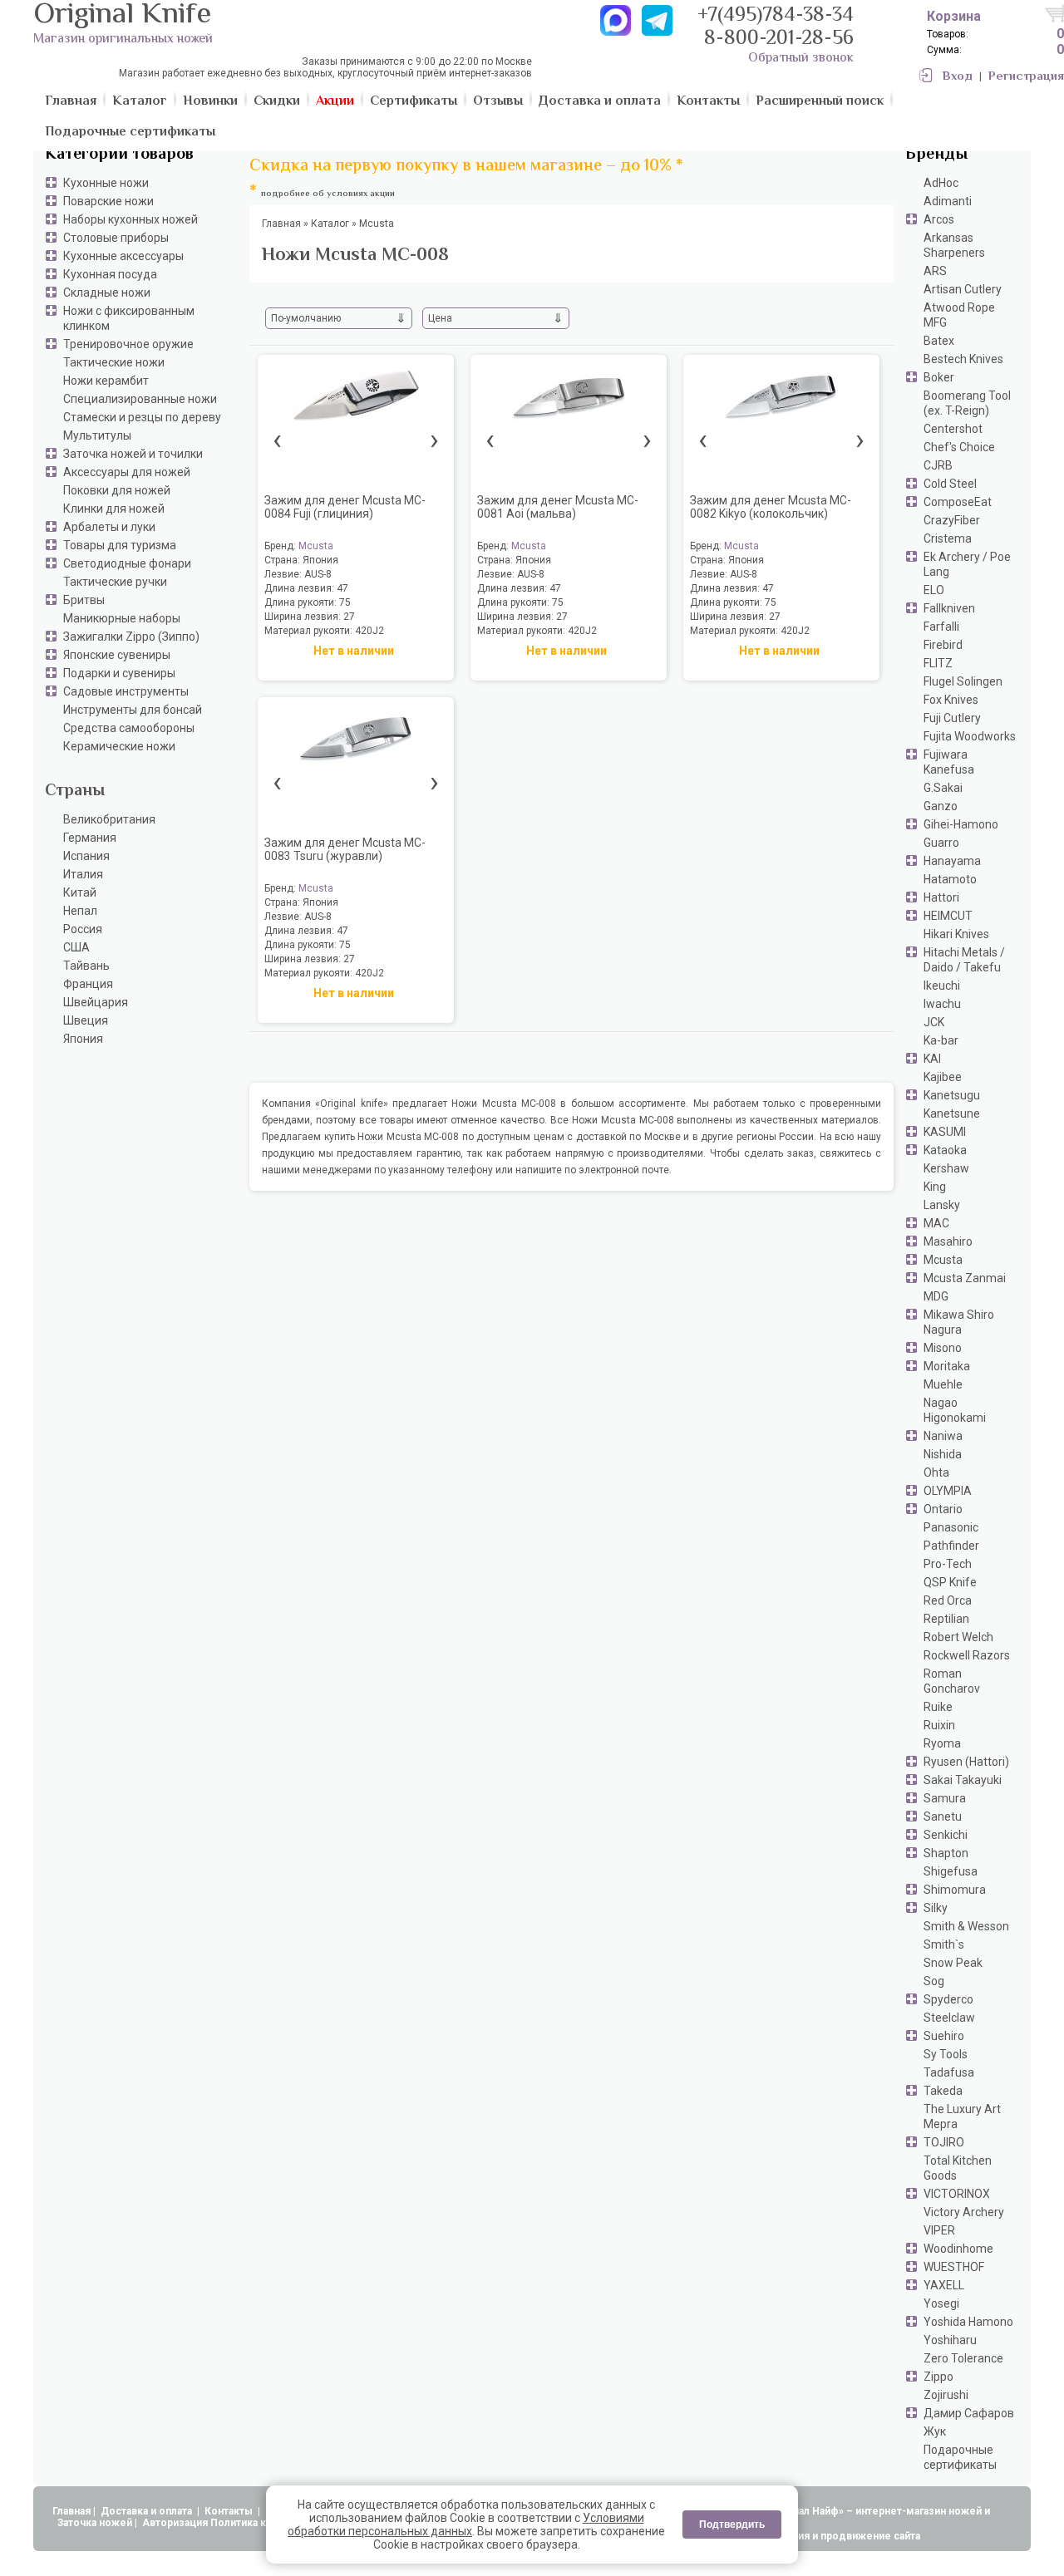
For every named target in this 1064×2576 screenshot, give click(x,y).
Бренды (936, 155)
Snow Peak (953, 1963)
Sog (934, 1981)
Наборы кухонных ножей (131, 219)
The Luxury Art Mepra (962, 2116)
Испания (86, 856)
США (76, 947)
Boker (939, 377)
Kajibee (943, 1077)
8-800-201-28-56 (779, 39)
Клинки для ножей (114, 509)
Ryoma (942, 1743)
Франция (88, 984)
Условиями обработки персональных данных (466, 2524)
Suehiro (944, 2036)
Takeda (943, 2091)
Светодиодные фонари (127, 563)
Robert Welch (958, 1637)
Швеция (86, 1020)
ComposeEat (958, 502)
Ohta (936, 1472)
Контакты (230, 2511)
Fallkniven (949, 608)
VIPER (939, 2230)
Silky (936, 1908)
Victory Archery (964, 2212)
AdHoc (941, 183)
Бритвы (84, 600)
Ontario (943, 1509)
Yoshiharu (950, 2340)
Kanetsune (952, 1113)
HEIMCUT (948, 916)
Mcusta (943, 1260)
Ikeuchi (942, 986)
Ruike (938, 1707)
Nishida (943, 1454)
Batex (939, 341)
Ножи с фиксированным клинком (129, 318)
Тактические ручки (115, 582)
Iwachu (942, 1004)
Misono (943, 1348)
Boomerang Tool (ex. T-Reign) (967, 403)
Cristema (948, 538)
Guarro (941, 843)
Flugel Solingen (963, 681)
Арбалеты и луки (109, 527)
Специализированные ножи (140, 399)
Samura (945, 1798)
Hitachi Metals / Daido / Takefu (964, 960)
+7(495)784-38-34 (776, 16)
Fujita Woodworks (970, 736)
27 (349, 617)
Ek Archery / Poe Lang (967, 564)
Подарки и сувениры (119, 673)
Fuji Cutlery (952, 718)
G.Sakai (943, 788)
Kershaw (946, 1168)
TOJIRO (944, 2142)
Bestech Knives (963, 359)
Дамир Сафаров (969, 2413)
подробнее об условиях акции (328, 194)
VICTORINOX (957, 2194)
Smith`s (944, 1944)
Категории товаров (119, 155)
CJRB (938, 465)
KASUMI (945, 1132)
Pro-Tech (948, 1564)
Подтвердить (732, 2524)
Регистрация (1026, 77)
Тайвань (86, 966)
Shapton (946, 1853)
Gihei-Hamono (961, 824)
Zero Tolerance (963, 2358)
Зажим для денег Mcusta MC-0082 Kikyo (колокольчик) (771, 507)
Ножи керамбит (106, 381)
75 (345, 602)
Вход (958, 77)
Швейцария (96, 1002)
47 (342, 588)
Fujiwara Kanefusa (949, 762)
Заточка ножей (95, 2523)
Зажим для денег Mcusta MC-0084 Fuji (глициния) (345, 507)
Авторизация (175, 2523)
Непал (80, 911)
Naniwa (943, 1436)
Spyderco (948, 1999)
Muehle (943, 1384)
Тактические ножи (114, 362)
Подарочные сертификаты (960, 2457)
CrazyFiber (952, 520)
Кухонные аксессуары (123, 256)
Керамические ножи (119, 746)
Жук (935, 2431)
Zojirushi (946, 2395)
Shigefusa (951, 1871)
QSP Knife (950, 1582)
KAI (932, 1059)
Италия (83, 874)
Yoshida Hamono (968, 2322)
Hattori (941, 897)
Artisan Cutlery (963, 289)
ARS (935, 271)
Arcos (939, 219)
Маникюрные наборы (122, 618)
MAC (936, 1223)
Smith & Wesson (966, 1926)
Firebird (943, 645)
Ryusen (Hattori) (966, 1762)
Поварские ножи (108, 201)
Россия (83, 929)
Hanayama (952, 861)
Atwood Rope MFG (959, 315)
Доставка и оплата (148, 2511)
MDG (936, 1296)
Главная (71, 2511)
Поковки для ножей (117, 490)
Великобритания (109, 819)
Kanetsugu (952, 1095)
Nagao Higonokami (955, 1410)
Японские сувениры (117, 655)
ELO (934, 590)
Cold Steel (950, 484)
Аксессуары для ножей (127, 472)
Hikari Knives (956, 934)
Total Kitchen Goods (958, 2168)
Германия (90, 838)
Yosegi (941, 2303)
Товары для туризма (120, 545)
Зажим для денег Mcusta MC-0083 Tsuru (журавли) (345, 849)
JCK (934, 1022)
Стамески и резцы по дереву (142, 417)
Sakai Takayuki (963, 1780)
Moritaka (947, 1366)
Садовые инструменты (126, 691)
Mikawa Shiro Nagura (959, 1322)
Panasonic (951, 1527)
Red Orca (948, 1600)
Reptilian (946, 1619)
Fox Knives (951, 700)
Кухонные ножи (106, 183)
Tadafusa (949, 2072)
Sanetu (943, 1816)
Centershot (953, 429)
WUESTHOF (954, 2267)
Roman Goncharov (952, 1681)
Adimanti (948, 201)
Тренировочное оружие (128, 344)
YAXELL (944, 2285)
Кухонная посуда (110, 274)
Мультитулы (97, 435)
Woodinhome (958, 2249)
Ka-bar (941, 1040)
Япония (83, 1039)
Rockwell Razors (967, 1655)
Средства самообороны (129, 728)
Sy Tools (946, 2054)
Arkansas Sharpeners (954, 245)
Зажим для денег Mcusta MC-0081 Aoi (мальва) (558, 507)
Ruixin (939, 1725)
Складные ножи (107, 293)
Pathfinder (951, 1546)
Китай (80, 892)
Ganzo (941, 806)
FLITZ (938, 663)
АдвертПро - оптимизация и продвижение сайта (798, 2536)
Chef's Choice (959, 447)
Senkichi (946, 1835)
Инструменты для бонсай (133, 710)
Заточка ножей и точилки (133, 454)
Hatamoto (950, 879)
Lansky (942, 1205)
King (935, 1187)
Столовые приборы (116, 238)
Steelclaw (949, 2018)
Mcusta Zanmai (965, 1278)
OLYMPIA (948, 1491)
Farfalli (941, 627)
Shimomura (955, 1890)
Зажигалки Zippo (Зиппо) (131, 637)
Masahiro (948, 1241)
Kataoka (945, 1150)
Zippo (938, 2377)
